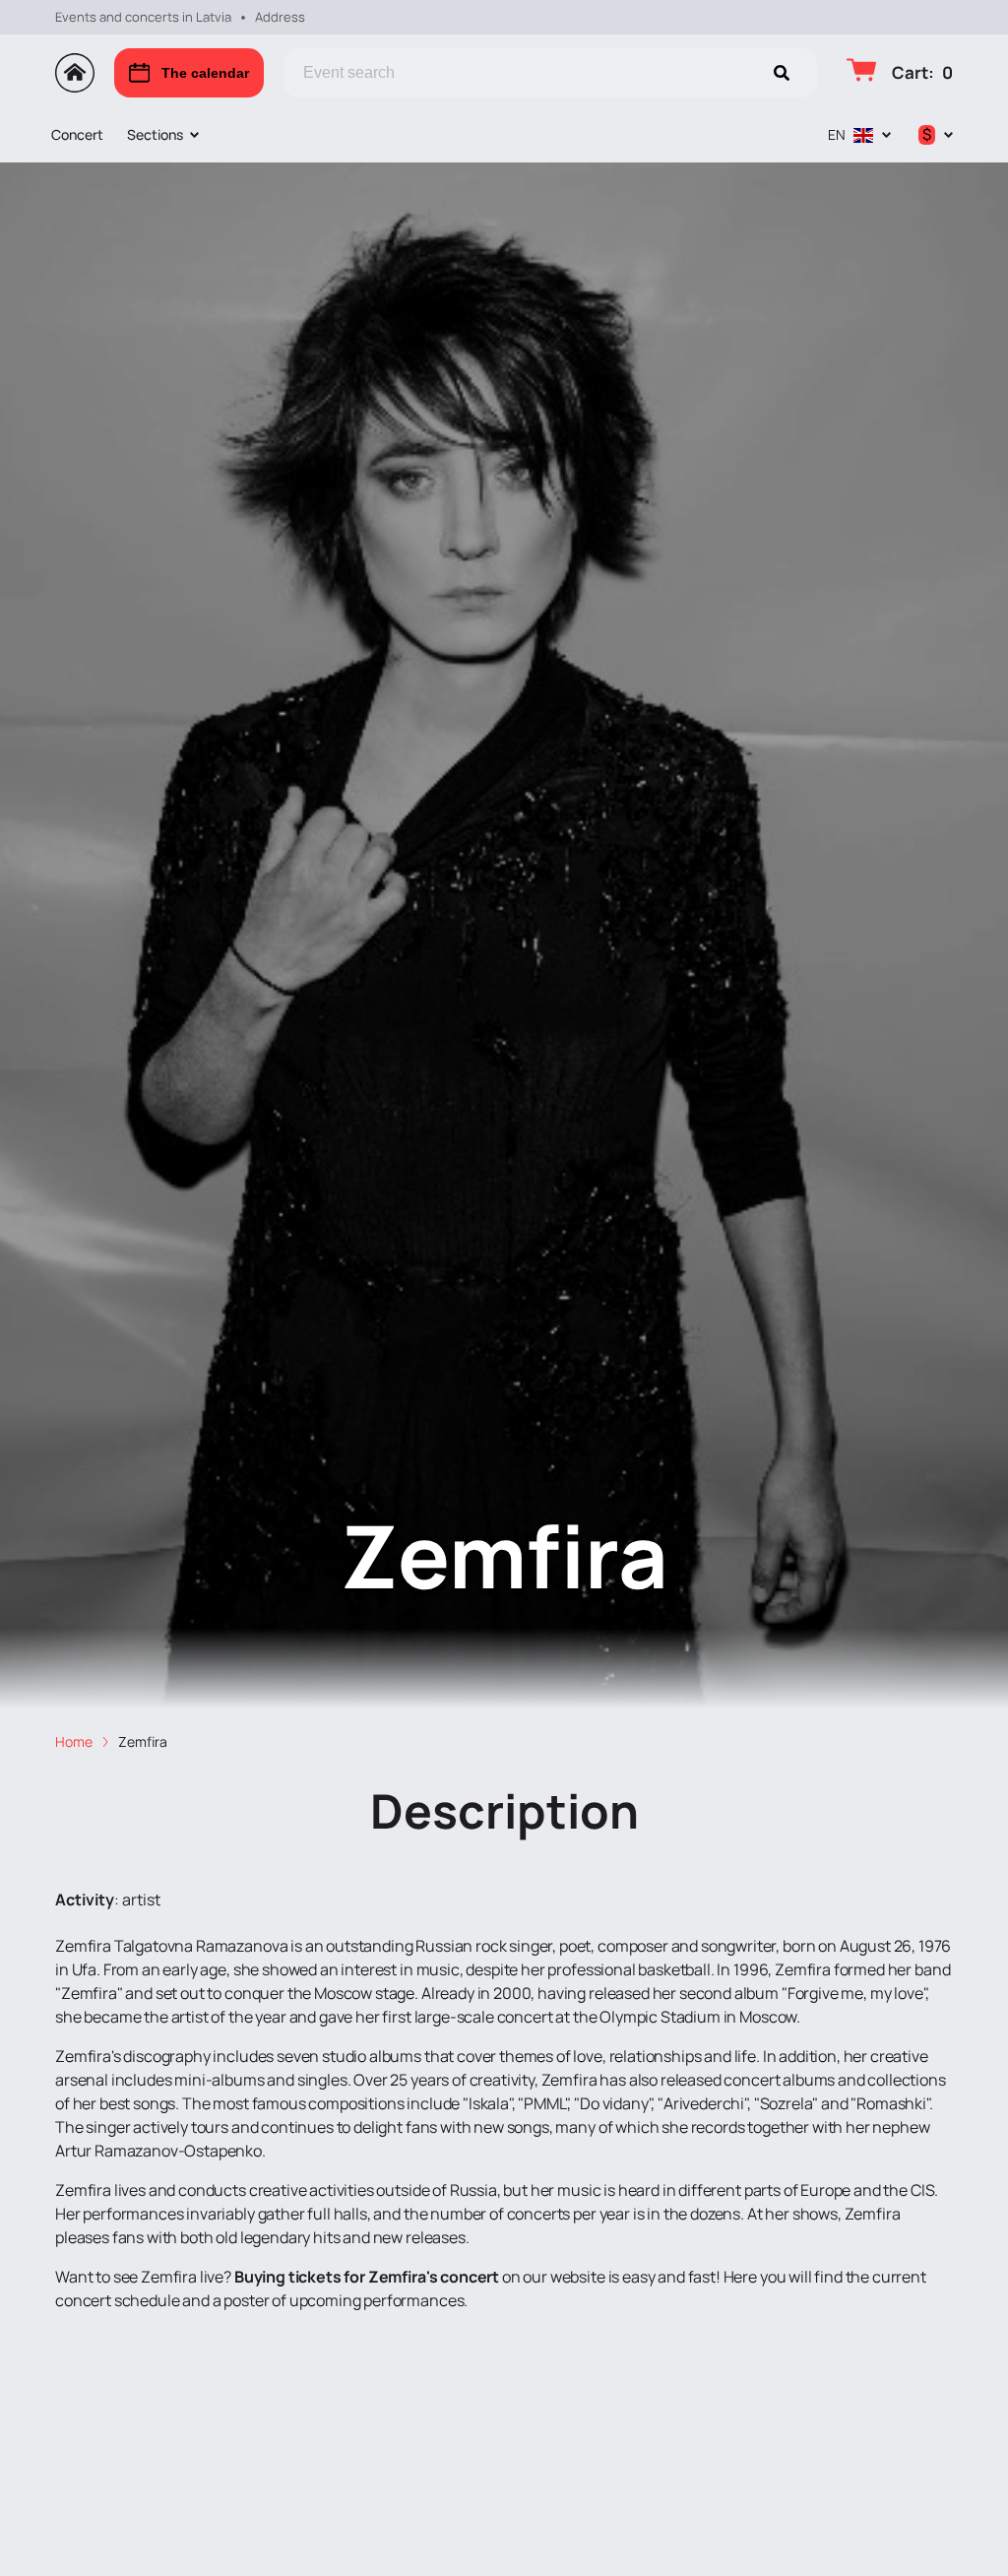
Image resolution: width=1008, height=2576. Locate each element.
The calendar (205, 73)
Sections (155, 134)
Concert (77, 134)
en (837, 134)
